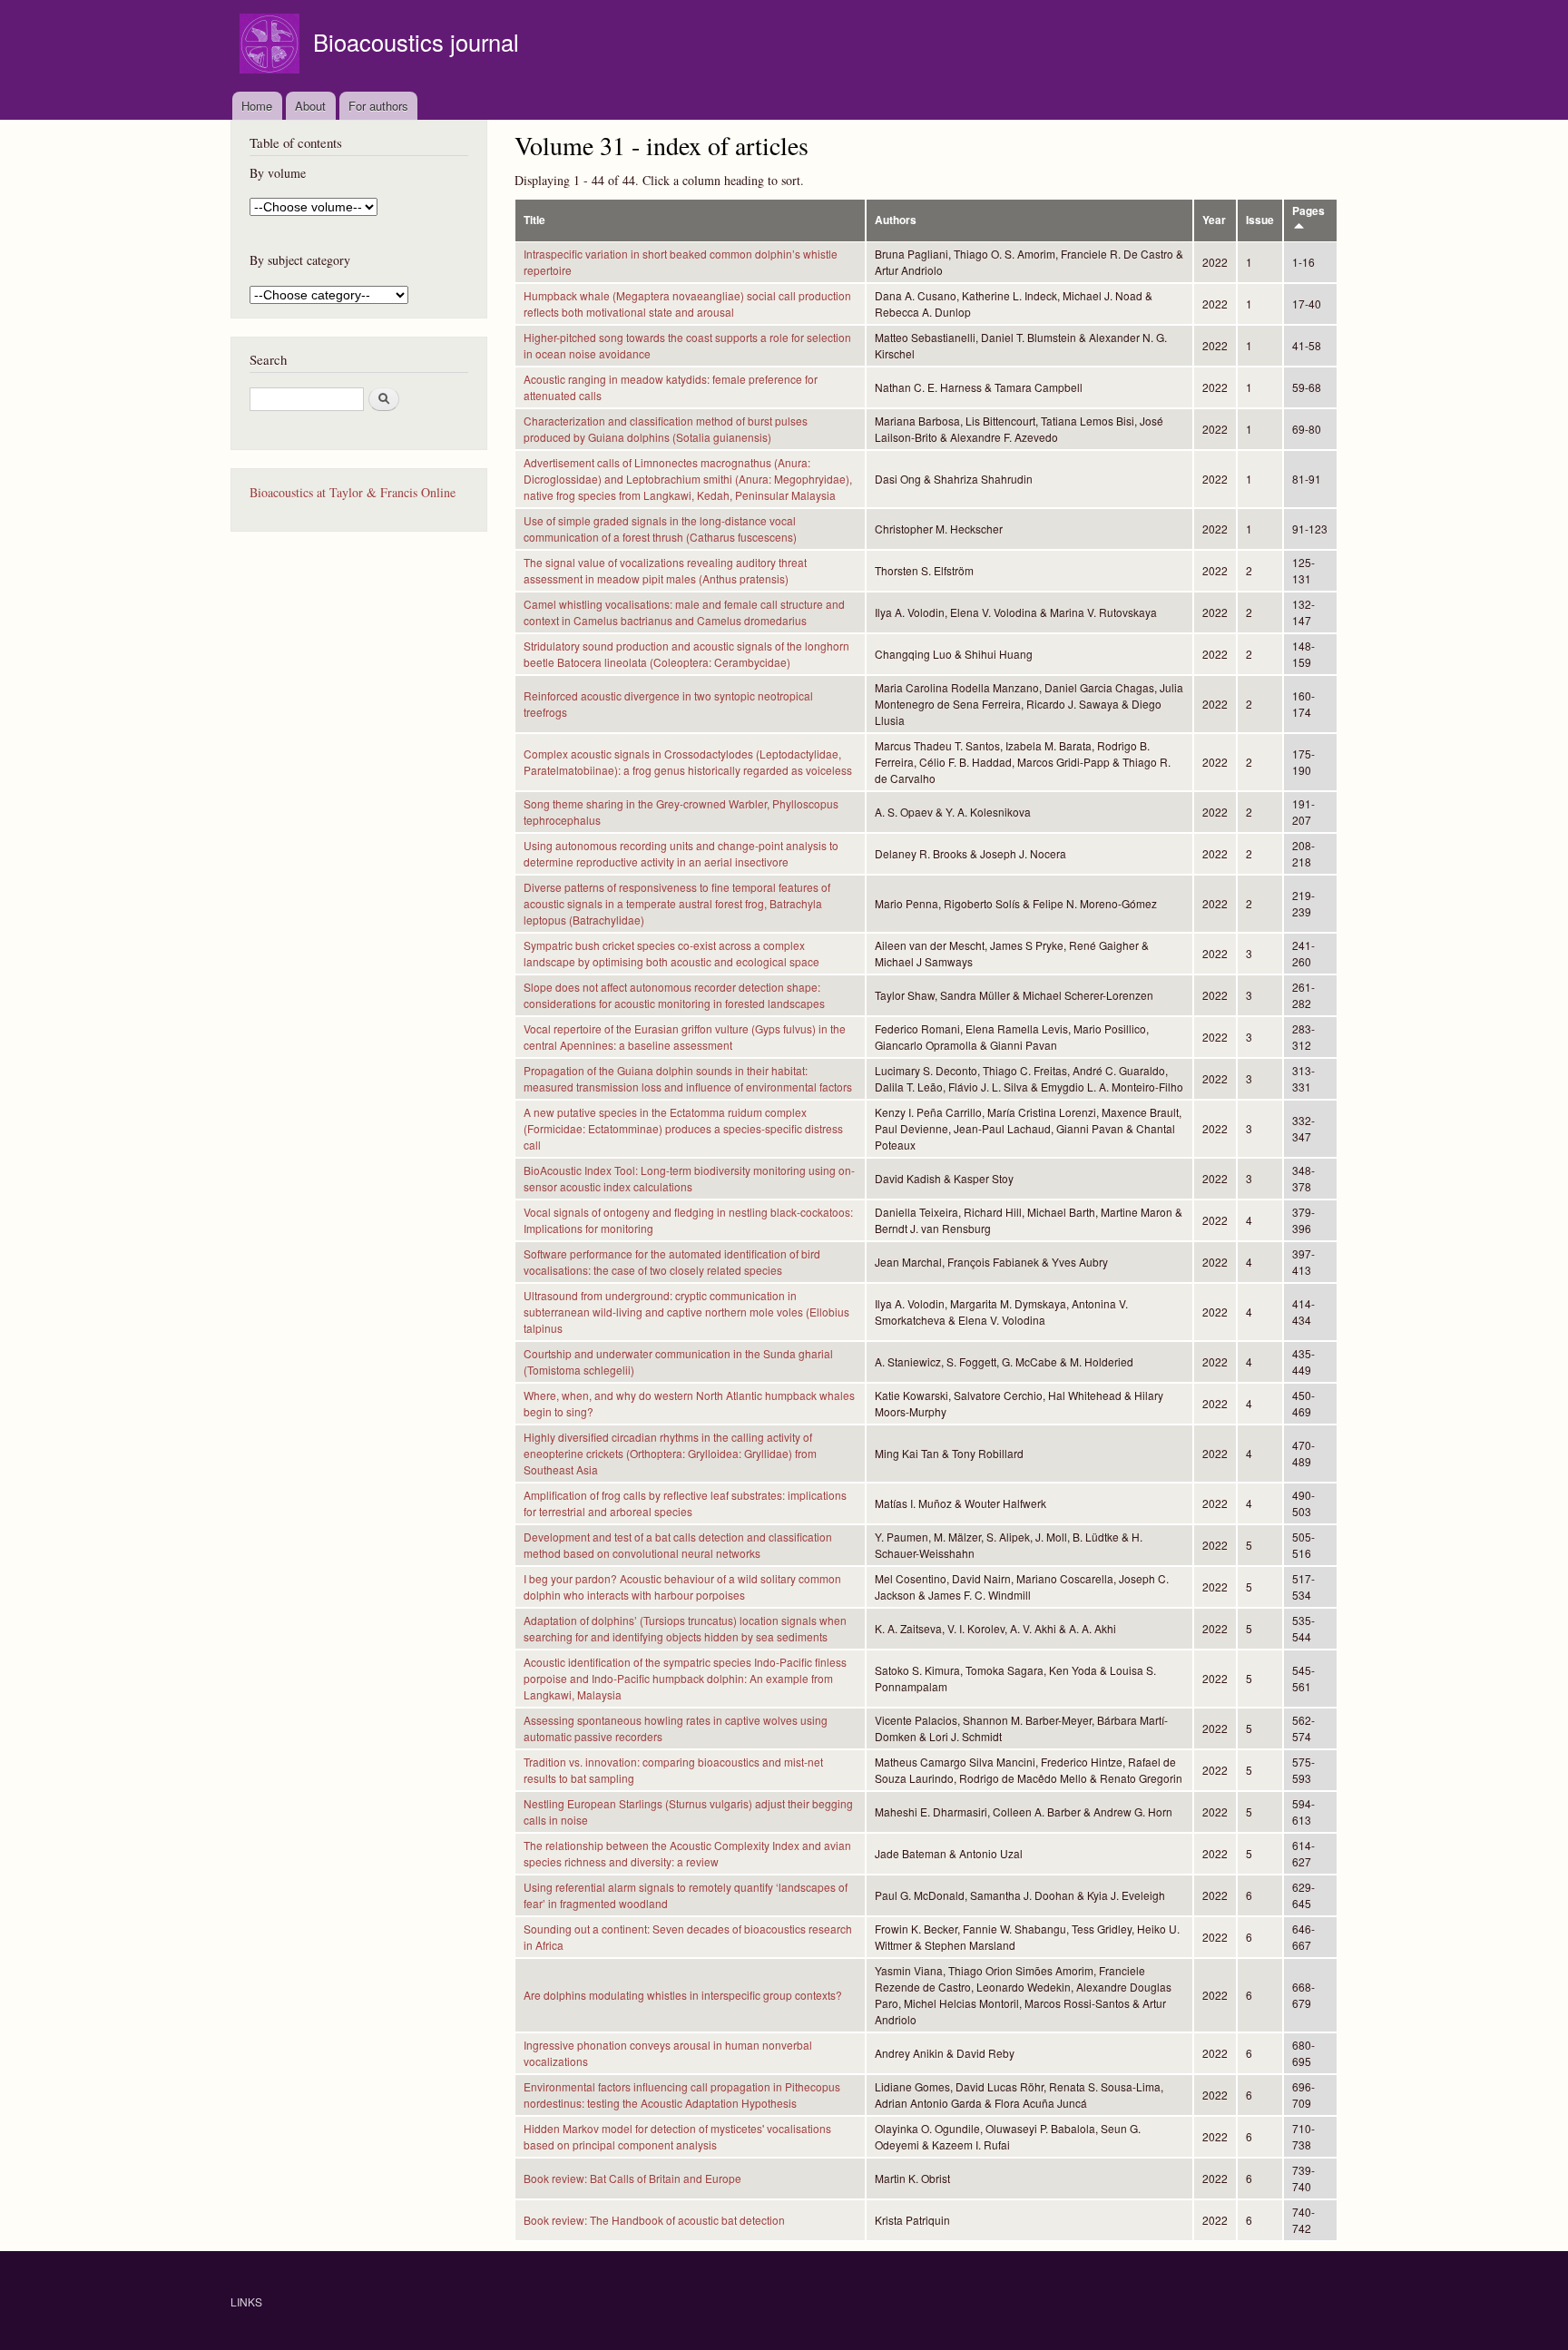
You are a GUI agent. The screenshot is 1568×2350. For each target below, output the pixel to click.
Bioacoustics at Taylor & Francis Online (353, 492)
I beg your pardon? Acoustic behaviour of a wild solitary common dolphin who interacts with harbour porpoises (682, 1586)
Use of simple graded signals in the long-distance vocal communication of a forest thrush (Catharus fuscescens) (660, 529)
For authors (378, 106)
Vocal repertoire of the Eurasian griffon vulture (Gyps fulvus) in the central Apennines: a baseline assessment (685, 1037)
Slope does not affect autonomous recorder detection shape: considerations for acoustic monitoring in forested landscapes (674, 995)
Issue (1260, 220)
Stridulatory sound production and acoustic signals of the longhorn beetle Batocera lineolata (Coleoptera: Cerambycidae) (686, 654)
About (310, 106)
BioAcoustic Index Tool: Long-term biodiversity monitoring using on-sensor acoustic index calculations (689, 1178)
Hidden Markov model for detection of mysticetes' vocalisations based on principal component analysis (677, 2136)
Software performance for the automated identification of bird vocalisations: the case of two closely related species (672, 1262)
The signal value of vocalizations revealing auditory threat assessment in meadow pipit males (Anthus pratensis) (665, 570)
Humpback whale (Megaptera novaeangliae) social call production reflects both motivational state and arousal (687, 304)
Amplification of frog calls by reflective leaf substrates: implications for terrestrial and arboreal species (685, 1503)
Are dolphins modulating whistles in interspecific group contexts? (683, 1995)
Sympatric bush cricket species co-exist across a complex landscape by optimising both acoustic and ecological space (671, 953)
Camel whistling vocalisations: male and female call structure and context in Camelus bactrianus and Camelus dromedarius (684, 612)
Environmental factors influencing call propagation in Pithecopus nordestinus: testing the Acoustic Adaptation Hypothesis (682, 2095)
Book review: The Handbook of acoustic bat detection (654, 2220)
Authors (896, 220)
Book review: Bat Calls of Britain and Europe (632, 2178)
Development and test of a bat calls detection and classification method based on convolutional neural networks (678, 1545)
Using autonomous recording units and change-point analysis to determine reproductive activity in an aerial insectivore (681, 853)
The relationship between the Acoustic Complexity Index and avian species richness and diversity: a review (687, 1853)
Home (257, 106)
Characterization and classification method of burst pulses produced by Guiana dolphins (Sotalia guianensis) (666, 429)
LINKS (246, 2301)
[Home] (272, 46)
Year (1214, 220)
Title (534, 220)
